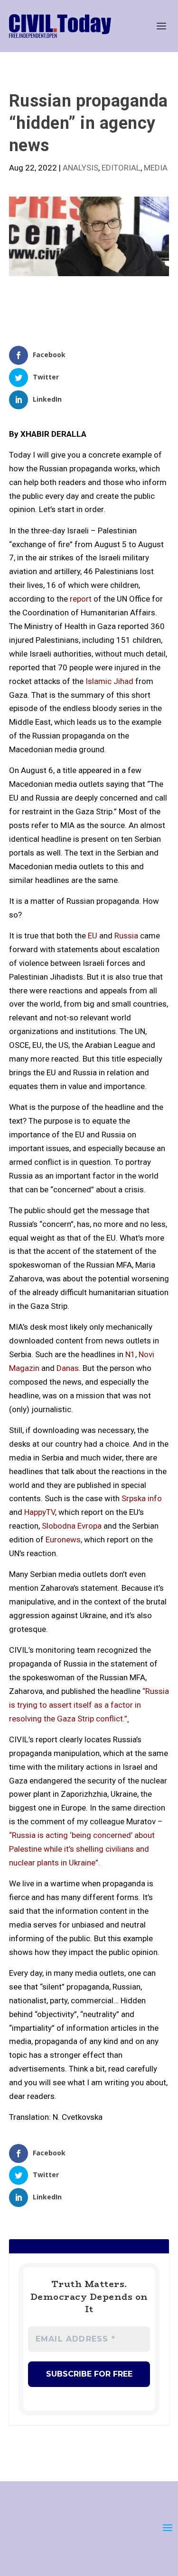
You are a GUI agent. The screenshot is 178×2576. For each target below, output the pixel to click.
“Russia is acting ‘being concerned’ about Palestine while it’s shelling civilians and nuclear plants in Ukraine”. (82, 1849)
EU (93, 936)
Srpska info (142, 1498)
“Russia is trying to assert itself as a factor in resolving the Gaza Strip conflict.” (89, 1705)
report (81, 599)
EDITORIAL (121, 168)
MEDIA (156, 168)
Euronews (63, 1540)
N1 (130, 1354)
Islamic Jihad (109, 681)
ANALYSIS (80, 168)
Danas (68, 1368)
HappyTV (40, 1512)
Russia (126, 936)
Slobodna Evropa (72, 1526)
